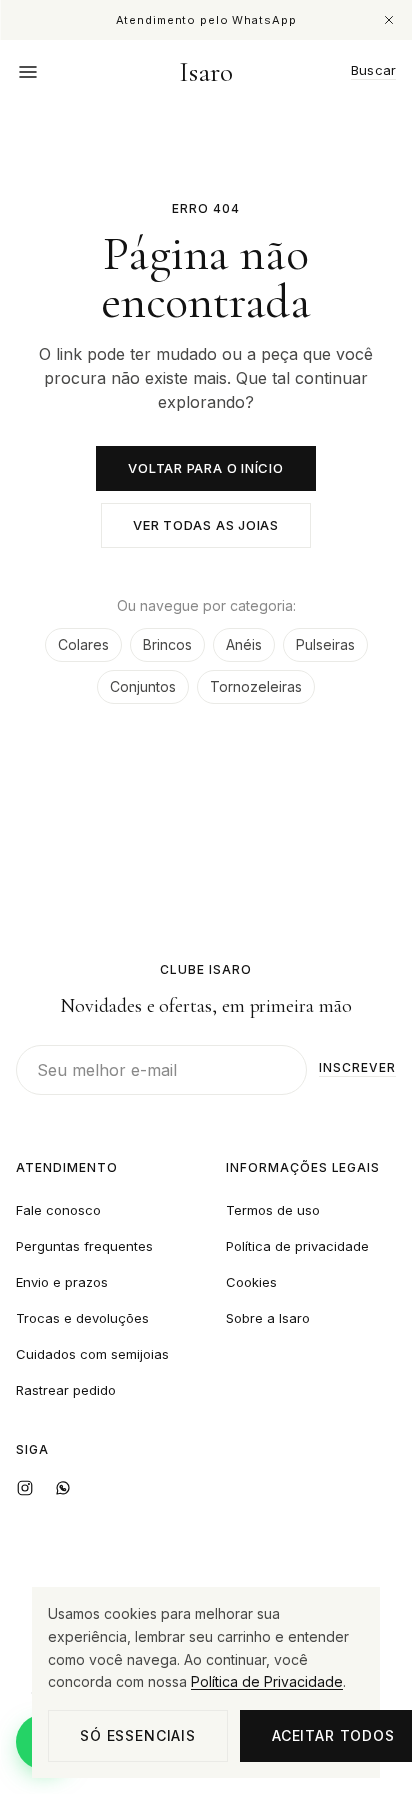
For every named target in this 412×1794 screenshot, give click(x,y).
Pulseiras (325, 644)
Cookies (251, 1282)
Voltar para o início (206, 468)
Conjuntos (143, 686)
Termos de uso (273, 1210)
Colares (83, 644)
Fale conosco (58, 1210)
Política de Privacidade (267, 1681)
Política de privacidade (297, 1246)
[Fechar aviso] (389, 20)
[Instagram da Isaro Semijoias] (25, 1488)
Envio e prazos (62, 1282)
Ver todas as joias (206, 525)
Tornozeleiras (256, 686)
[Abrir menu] (28, 72)
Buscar (373, 71)
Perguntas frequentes (84, 1246)
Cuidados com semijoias (92, 1354)
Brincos (167, 644)
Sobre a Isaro (268, 1318)
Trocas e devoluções (82, 1318)
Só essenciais (138, 1735)
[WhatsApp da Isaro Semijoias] (63, 1488)
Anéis (244, 644)
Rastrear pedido (66, 1390)
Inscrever (357, 1068)
